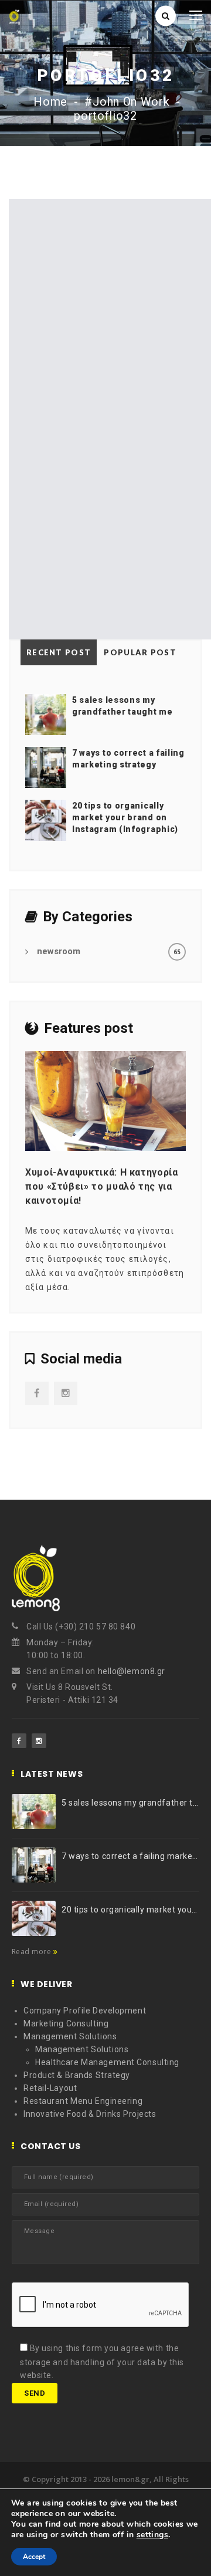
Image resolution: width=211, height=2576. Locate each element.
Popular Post (140, 652)
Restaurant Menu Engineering (83, 2101)
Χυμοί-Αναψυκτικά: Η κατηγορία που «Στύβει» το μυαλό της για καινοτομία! (102, 1186)
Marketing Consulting (66, 2023)
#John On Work (127, 102)
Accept (34, 2557)
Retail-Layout (50, 2088)
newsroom (59, 951)
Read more (33, 1952)
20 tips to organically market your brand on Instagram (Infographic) (125, 817)
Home (50, 102)
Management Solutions (70, 2036)
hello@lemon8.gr (132, 1671)
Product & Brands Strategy (77, 2075)
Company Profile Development (85, 2011)
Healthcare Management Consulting (107, 2062)
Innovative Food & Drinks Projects (90, 2114)
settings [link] (152, 2535)
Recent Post (59, 652)
